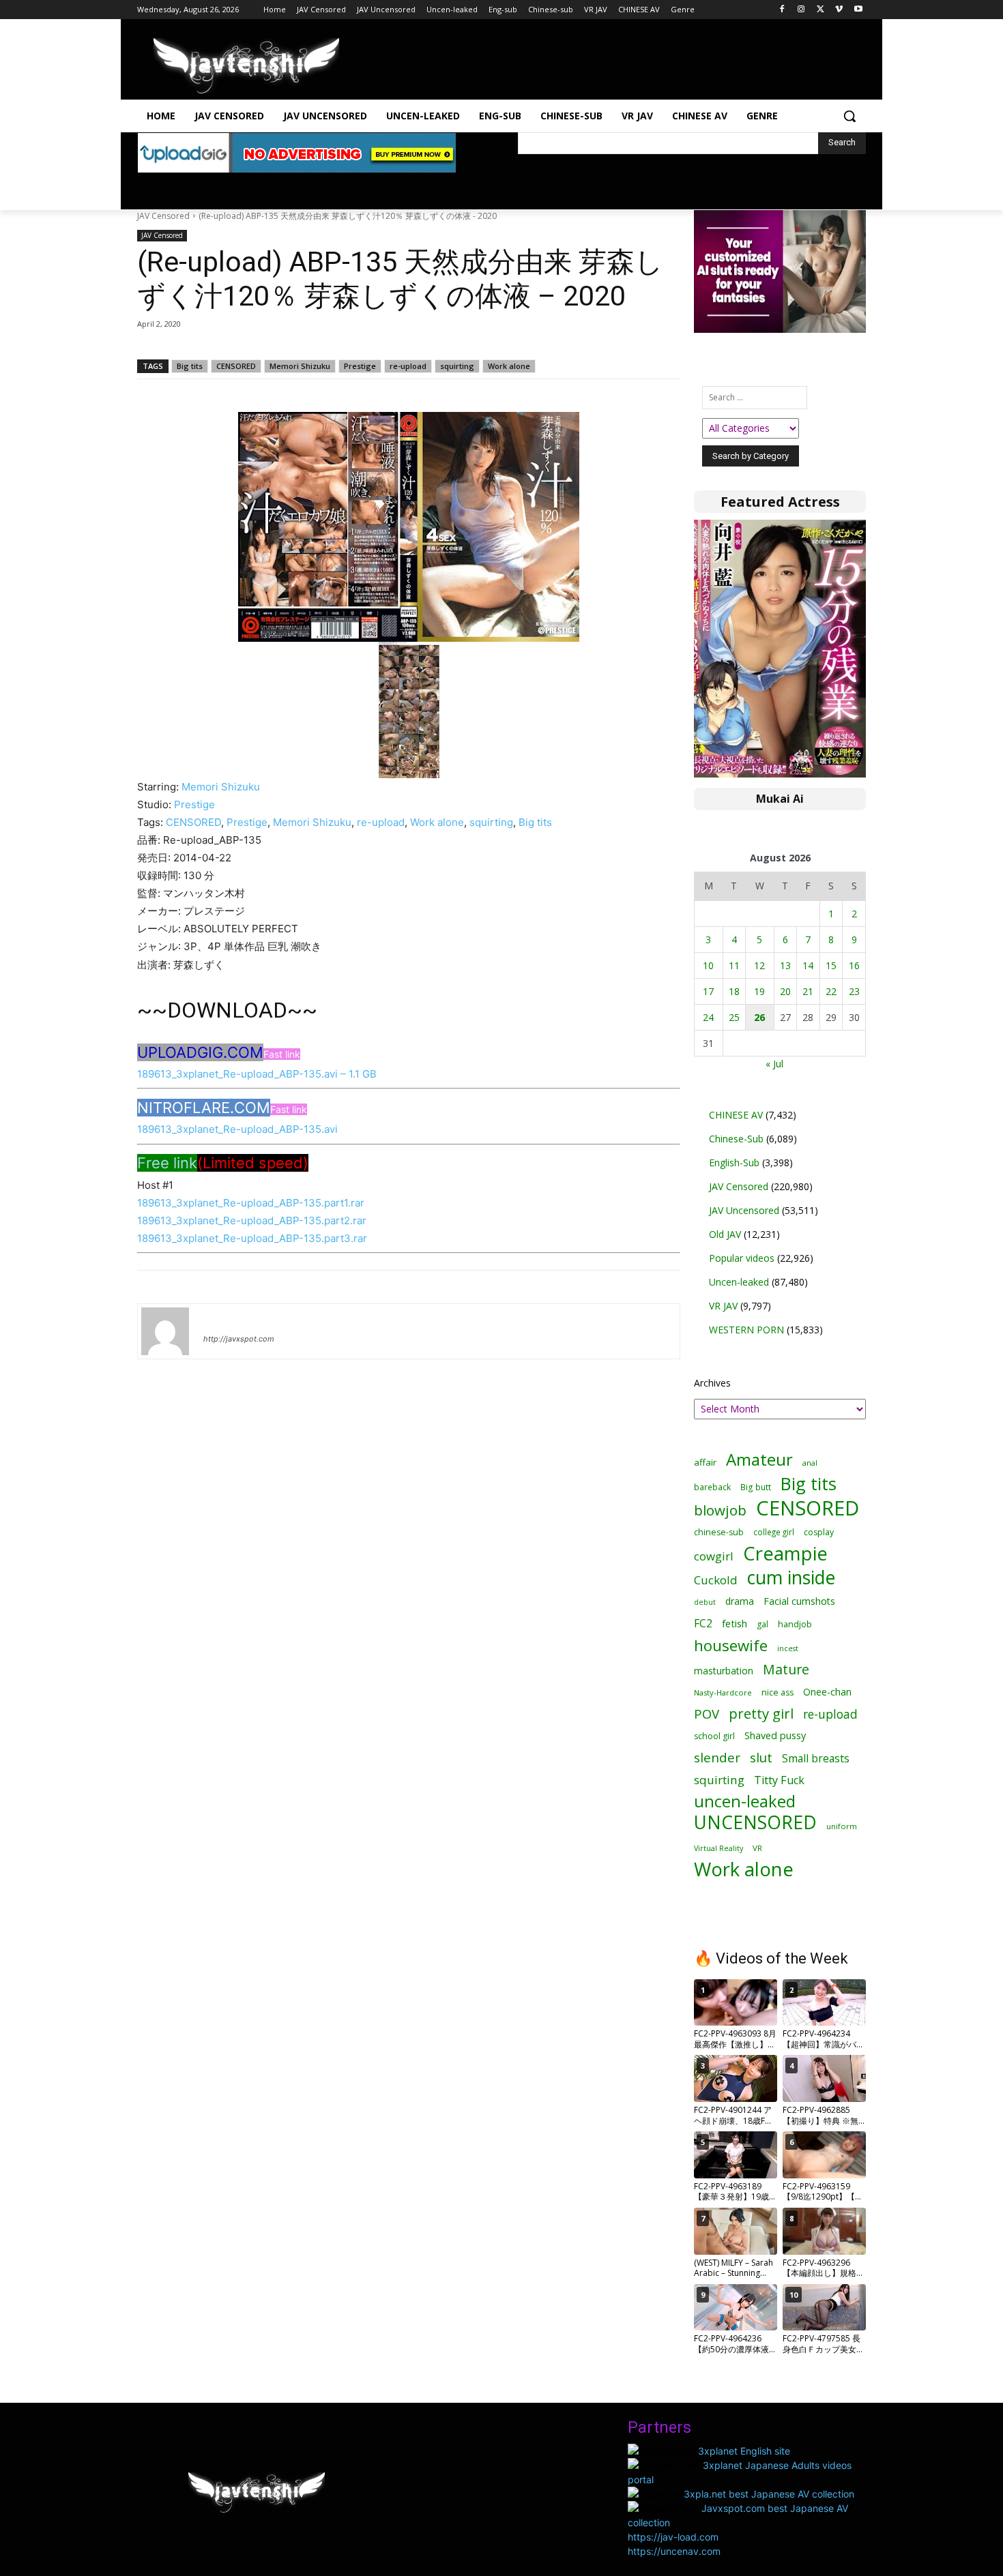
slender (717, 1758)
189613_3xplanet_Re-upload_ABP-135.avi (237, 1129)
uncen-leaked (745, 1802)
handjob (795, 1624)
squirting (457, 366)
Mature (786, 1669)
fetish (735, 1623)
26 (759, 1017)
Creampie (785, 1553)
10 (708, 965)
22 (831, 991)
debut (705, 1602)
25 (734, 1017)
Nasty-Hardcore (723, 1692)
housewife (731, 1645)
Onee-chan (827, 1692)
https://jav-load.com (673, 2537)
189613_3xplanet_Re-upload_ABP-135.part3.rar (252, 1238)
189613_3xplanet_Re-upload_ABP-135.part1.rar (251, 1203)
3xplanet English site (744, 2451)
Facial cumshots (799, 1601)
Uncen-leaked (739, 1282)
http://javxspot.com (239, 1339)
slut (761, 1757)
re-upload (408, 366)
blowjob (720, 1510)
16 (854, 965)
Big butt (756, 1487)
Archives (712, 1383)
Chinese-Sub (736, 1139)
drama (740, 1601)
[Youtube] (858, 10)
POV (707, 1714)
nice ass (777, 1692)
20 (785, 991)
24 (708, 1017)
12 (759, 965)
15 (831, 965)
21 (808, 991)
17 (708, 991)
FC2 (703, 1624)
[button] (849, 116)
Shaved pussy (775, 1735)
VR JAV (723, 1306)
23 (854, 991)
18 (734, 991)
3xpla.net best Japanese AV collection (769, 2494)
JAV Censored (163, 216)
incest (788, 1648)
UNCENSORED (755, 1823)
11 (734, 965)
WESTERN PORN (746, 1330)
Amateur (759, 1459)
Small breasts (816, 1759)
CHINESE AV (736, 1115)
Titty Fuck (779, 1780)
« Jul (774, 1064)
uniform (842, 1826)
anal (810, 1463)
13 (785, 965)
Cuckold (716, 1580)
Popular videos (742, 1258)
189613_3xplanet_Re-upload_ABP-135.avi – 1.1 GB (257, 1074)
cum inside (791, 1577)
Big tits (190, 366)
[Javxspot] (246, 66)
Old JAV (725, 1234)
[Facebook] (782, 10)
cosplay (819, 1532)
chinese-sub (719, 1532)
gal (762, 1624)
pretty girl (761, 1714)
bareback (712, 1487)
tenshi (219, 1319)
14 (808, 965)
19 (759, 991)
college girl (774, 1532)
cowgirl (714, 1556)
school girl (714, 1736)
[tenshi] (165, 1331)
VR (757, 1848)
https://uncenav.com (674, 2551)
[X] (820, 10)
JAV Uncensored (744, 1210)
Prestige (360, 366)
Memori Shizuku (300, 366)
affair (705, 1462)
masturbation (724, 1671)
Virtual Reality (718, 1848)
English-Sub (734, 1163)
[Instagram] (801, 10)
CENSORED (236, 366)
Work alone (509, 366)
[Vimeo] (839, 10)
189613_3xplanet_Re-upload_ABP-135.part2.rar (252, 1220)
